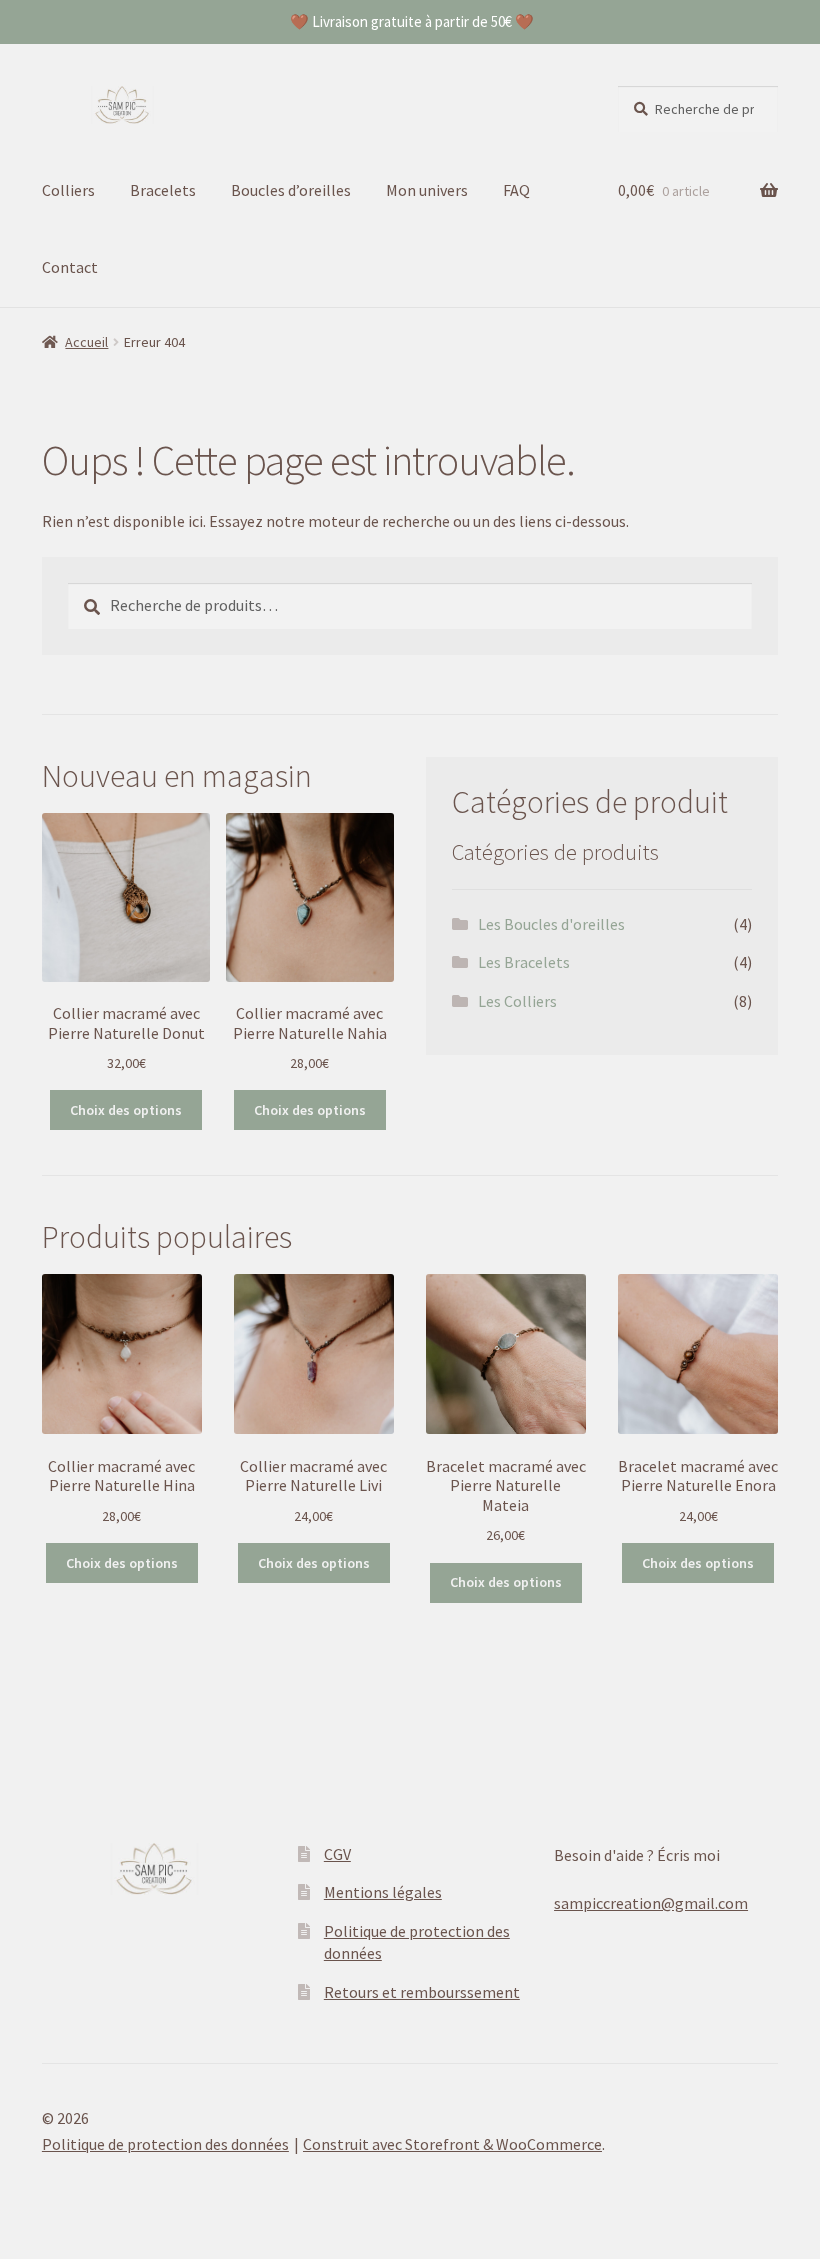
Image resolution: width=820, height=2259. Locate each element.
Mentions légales (383, 1892)
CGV (337, 1854)
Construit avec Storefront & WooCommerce (452, 2144)
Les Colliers (517, 1001)
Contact (70, 267)
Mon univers (427, 190)
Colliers (68, 190)
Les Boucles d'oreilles (551, 924)
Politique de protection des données (165, 2144)
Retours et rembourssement (422, 1992)
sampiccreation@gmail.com (651, 1903)
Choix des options (126, 1110)
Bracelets (163, 190)
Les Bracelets (524, 962)
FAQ (516, 190)
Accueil (86, 342)
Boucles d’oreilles (291, 190)
